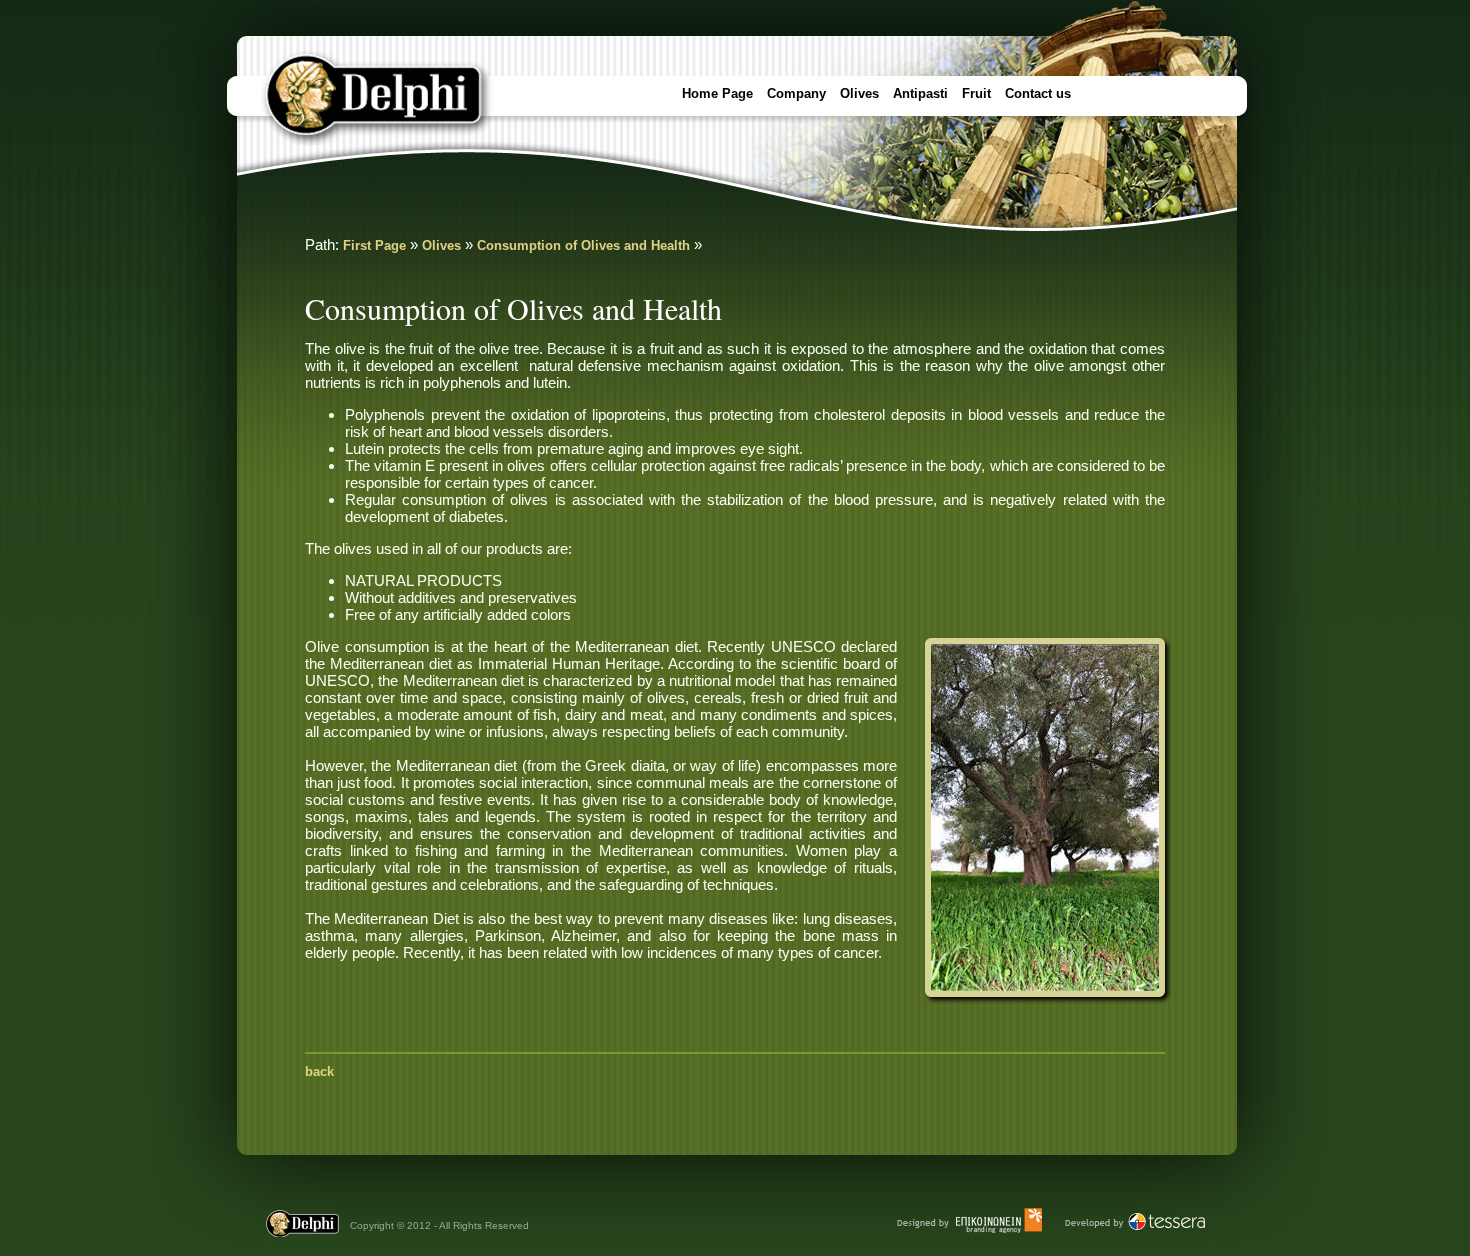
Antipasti (920, 93)
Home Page (717, 93)
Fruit (976, 93)
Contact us (1038, 93)
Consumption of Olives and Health (583, 245)
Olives (859, 93)
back (319, 1071)
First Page (374, 245)
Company (796, 93)
